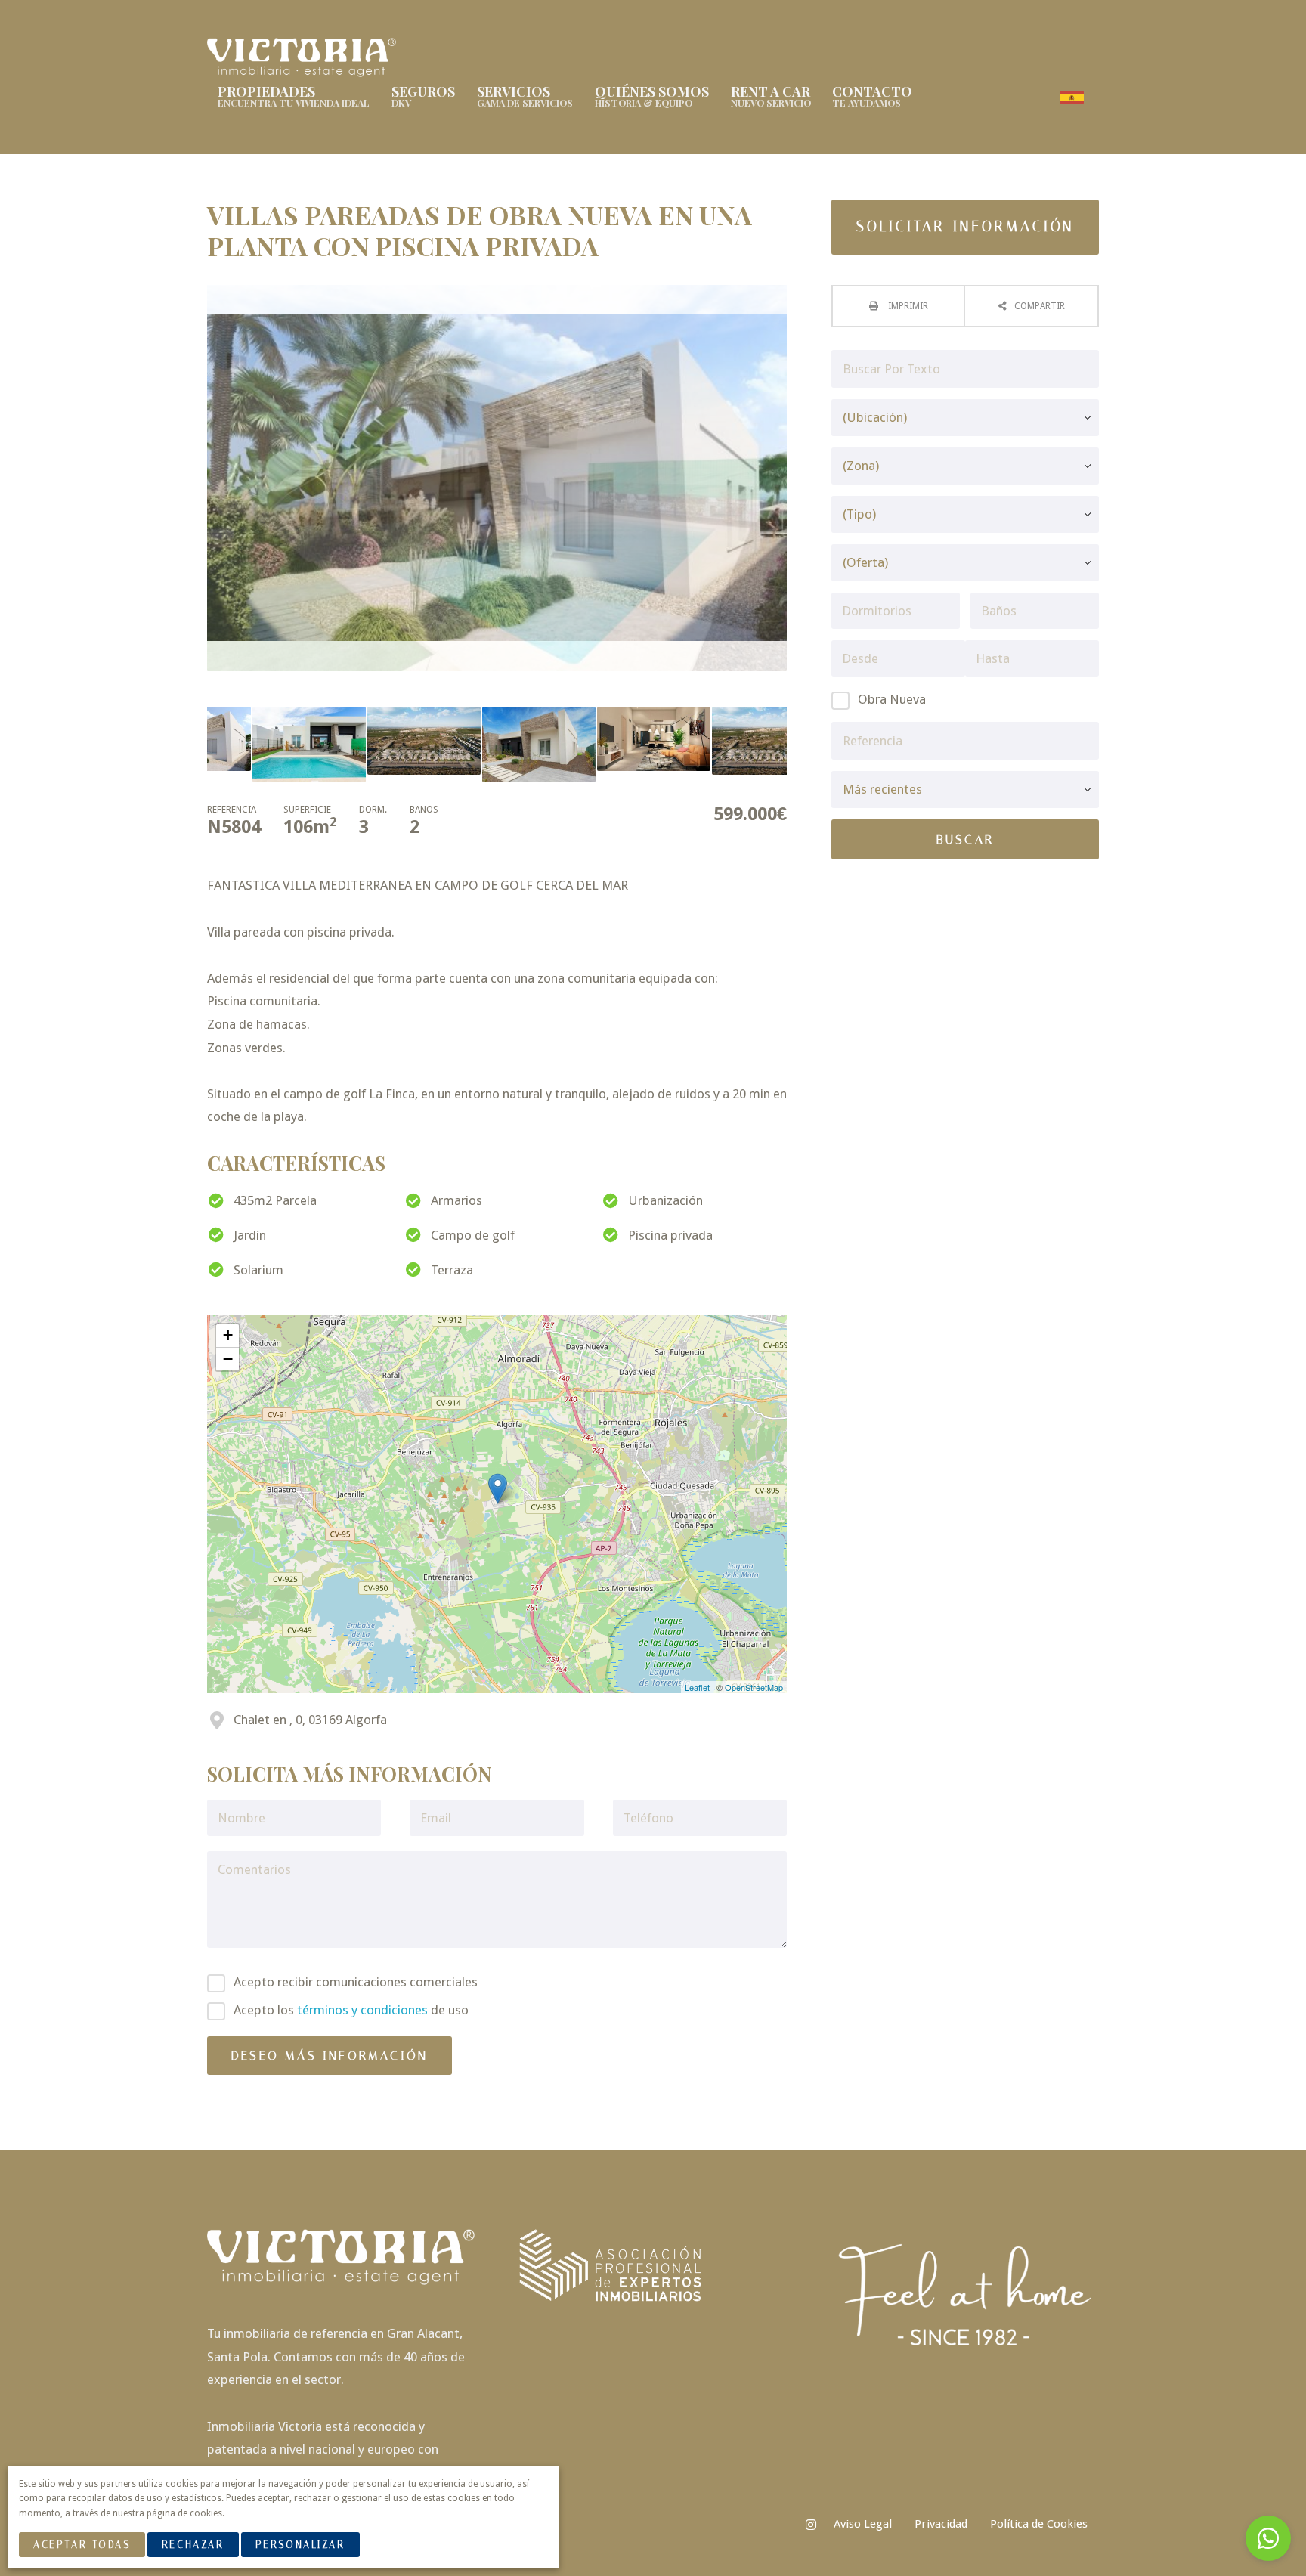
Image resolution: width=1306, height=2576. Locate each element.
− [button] (228, 1359)
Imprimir (907, 306)
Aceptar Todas (82, 2545)
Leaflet (697, 1687)
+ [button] (228, 1335)
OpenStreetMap (754, 1687)
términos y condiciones (362, 2010)
